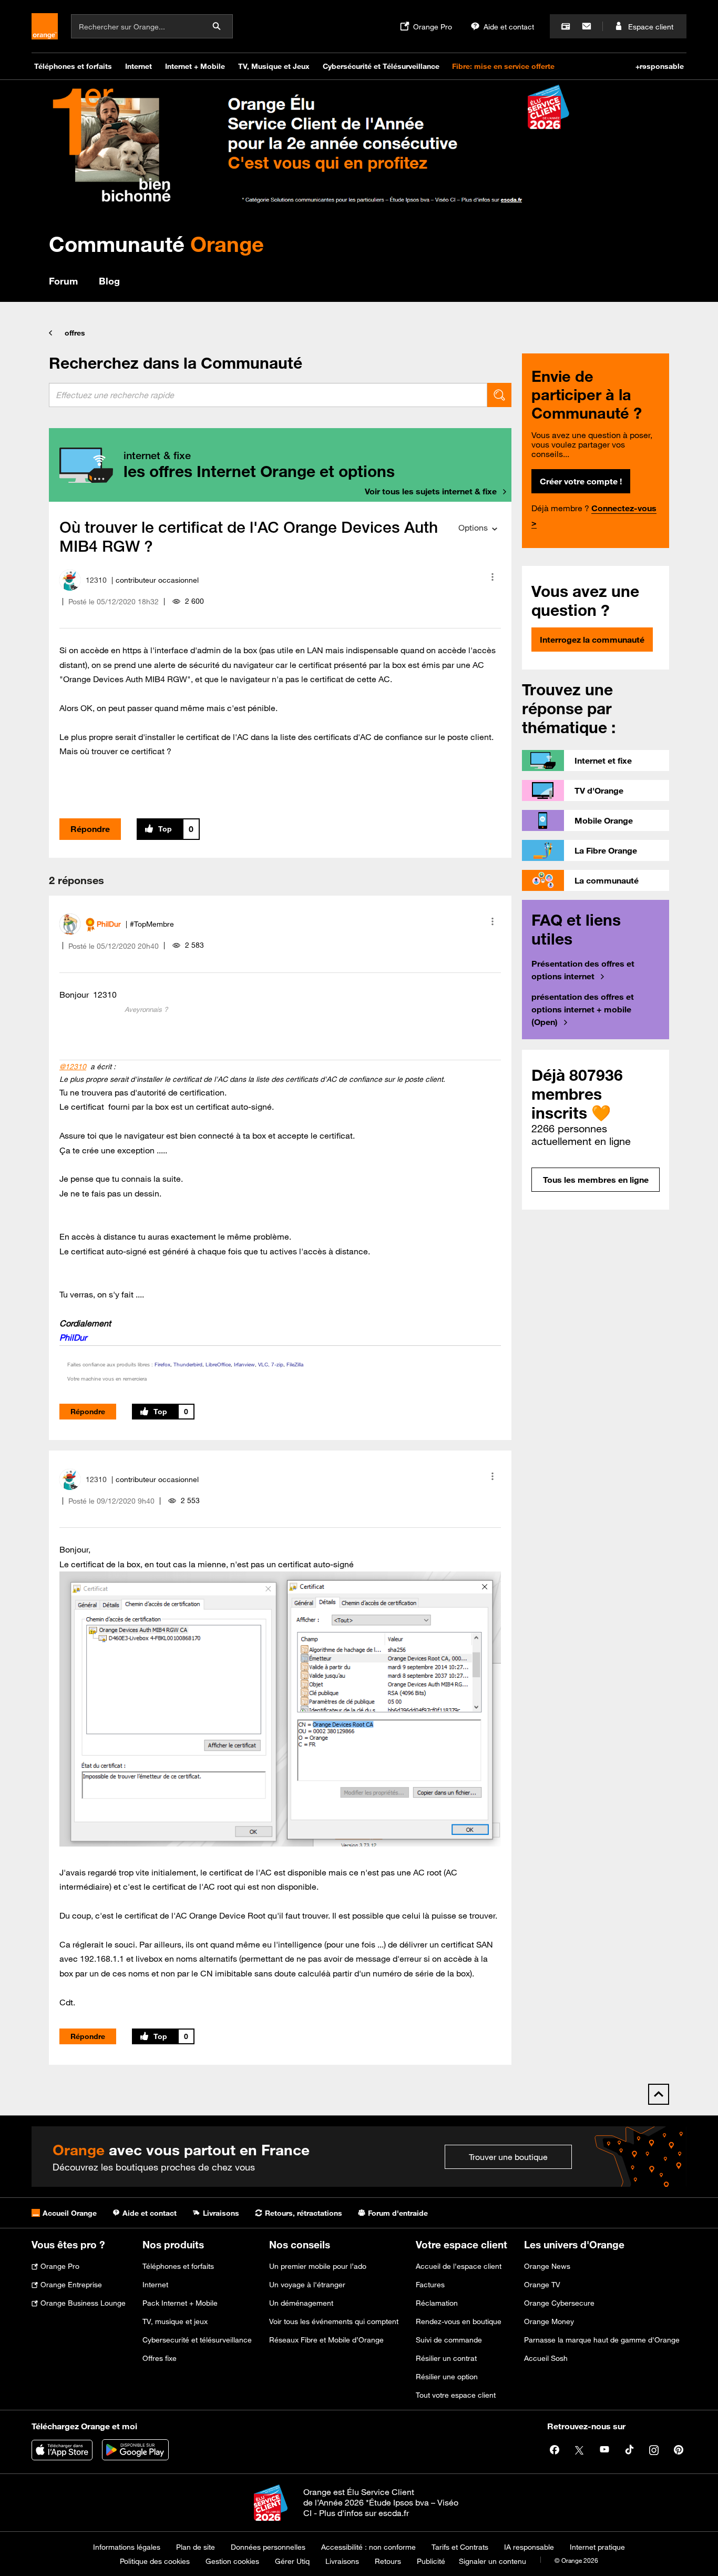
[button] (493, 577)
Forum (63, 281)
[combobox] (268, 395)
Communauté (156, 244)
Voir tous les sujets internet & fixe (431, 491)
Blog (109, 281)
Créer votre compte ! (581, 481)
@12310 (73, 1067)
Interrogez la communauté (592, 640)
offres (75, 333)
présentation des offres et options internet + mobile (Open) (583, 1009)
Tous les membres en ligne (596, 1180)
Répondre (90, 829)
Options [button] (473, 528)
